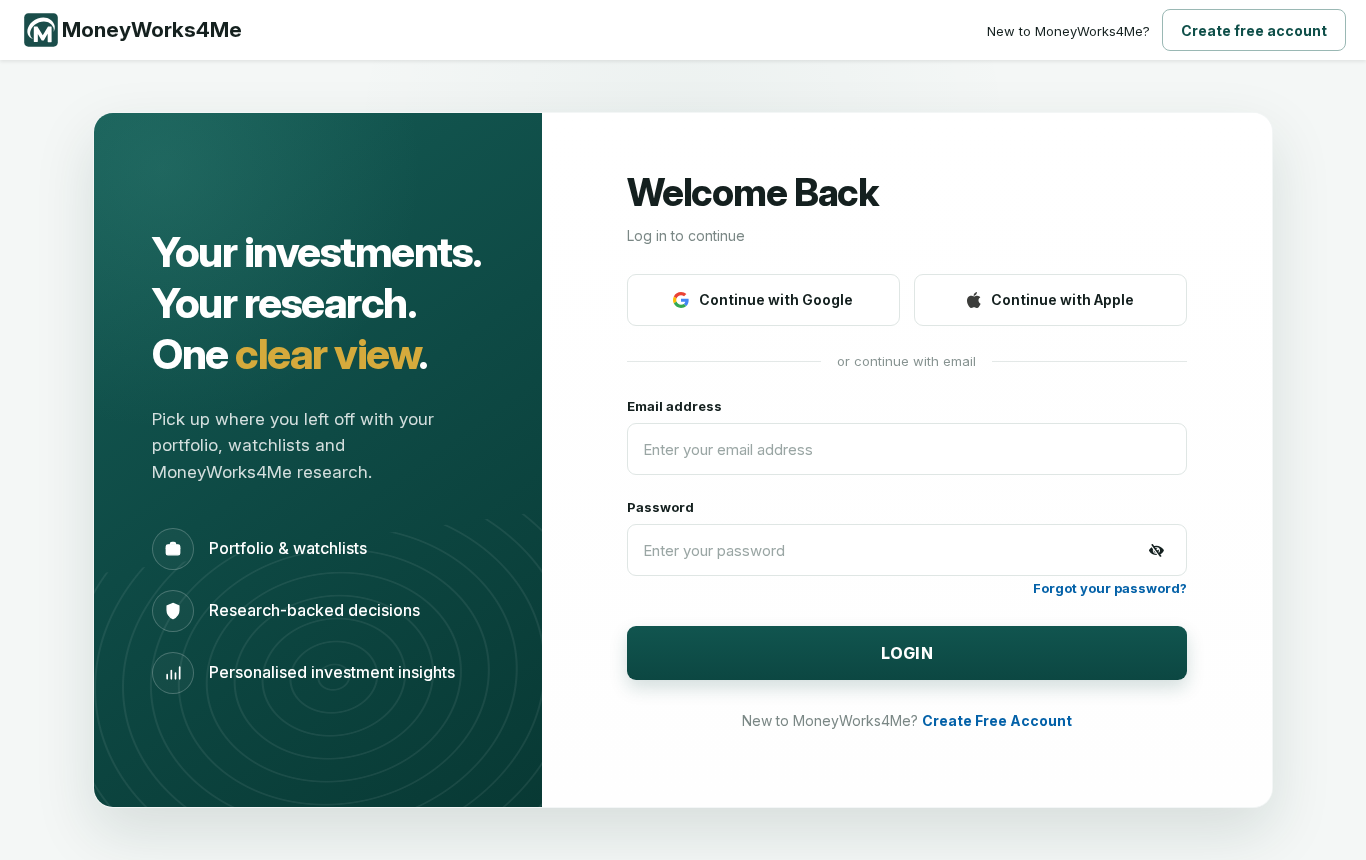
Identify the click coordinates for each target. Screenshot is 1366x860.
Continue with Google (776, 299)
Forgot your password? (1110, 588)
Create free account (1254, 30)
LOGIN (907, 653)
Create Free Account (997, 720)
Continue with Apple (1062, 299)
